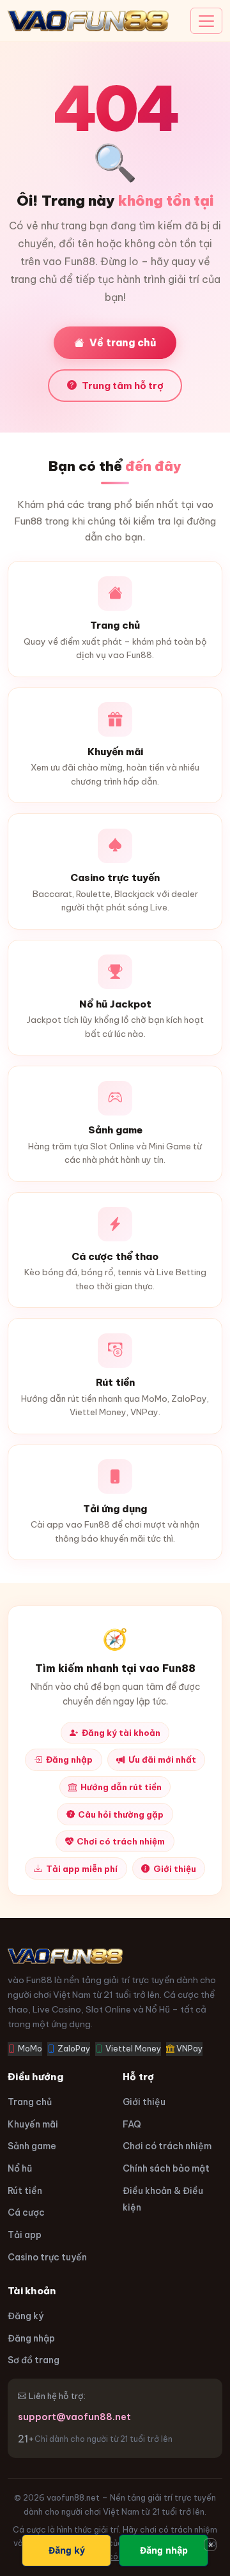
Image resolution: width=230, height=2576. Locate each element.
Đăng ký (26, 2316)
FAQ (132, 2124)
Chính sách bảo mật (166, 2168)
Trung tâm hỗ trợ (123, 386)
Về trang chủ (123, 342)
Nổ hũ (20, 2168)
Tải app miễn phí (82, 1869)
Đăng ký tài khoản (121, 1733)
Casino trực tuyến (47, 2257)
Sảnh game (32, 2146)
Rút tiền (25, 2191)
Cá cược (26, 2212)
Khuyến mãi (33, 2124)
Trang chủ (30, 2102)
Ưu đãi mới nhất (162, 1759)
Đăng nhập (69, 1759)
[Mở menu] (206, 21)
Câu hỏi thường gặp (121, 1814)
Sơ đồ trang (34, 2360)
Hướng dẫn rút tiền (121, 1787)
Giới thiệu (175, 1869)
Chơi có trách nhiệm (121, 1841)
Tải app (25, 2235)
